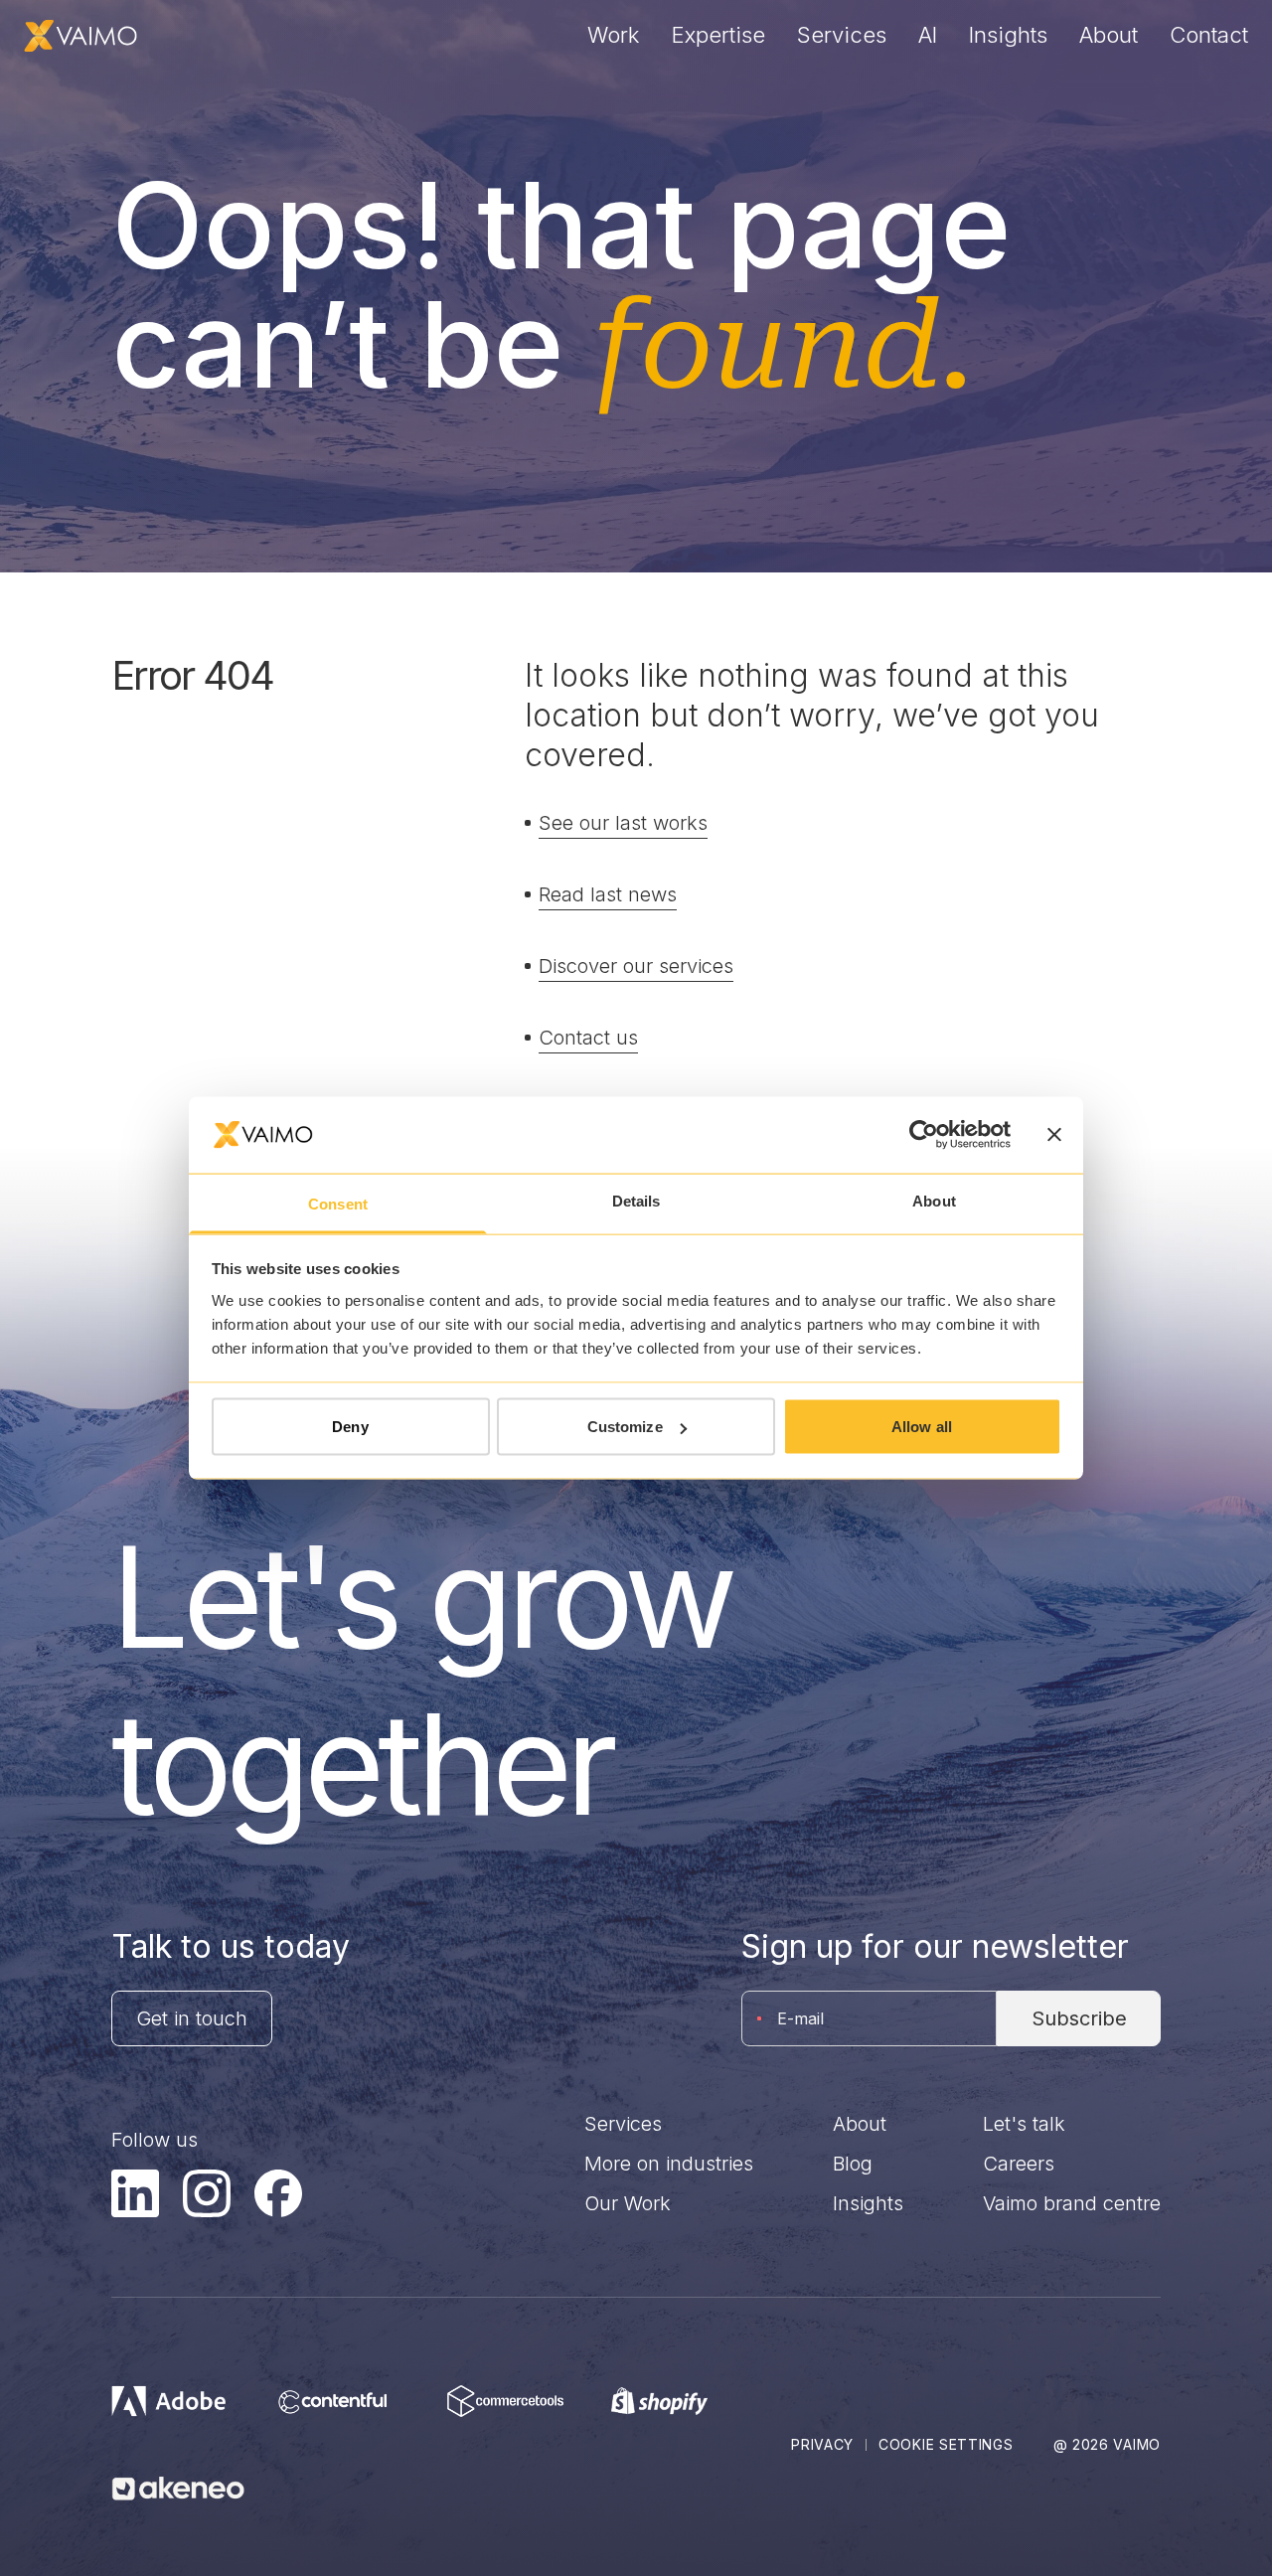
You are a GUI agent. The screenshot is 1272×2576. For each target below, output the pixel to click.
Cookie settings (946, 2444)
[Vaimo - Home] (80, 36)
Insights (1008, 35)
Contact (1209, 35)
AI (928, 35)
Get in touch (192, 2018)
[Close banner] (1054, 1135)
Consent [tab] (338, 1203)
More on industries (669, 2164)
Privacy (822, 2444)
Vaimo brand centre (1072, 2203)
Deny (350, 1427)
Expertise (718, 35)
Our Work (628, 2203)
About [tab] (934, 1200)
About (1109, 35)
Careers (1019, 2164)
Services (842, 35)
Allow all (922, 1427)
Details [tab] (636, 1200)
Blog (853, 2164)
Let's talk (1024, 2124)
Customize (625, 1427)
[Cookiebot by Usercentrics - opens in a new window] (924, 1135)
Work (614, 35)
